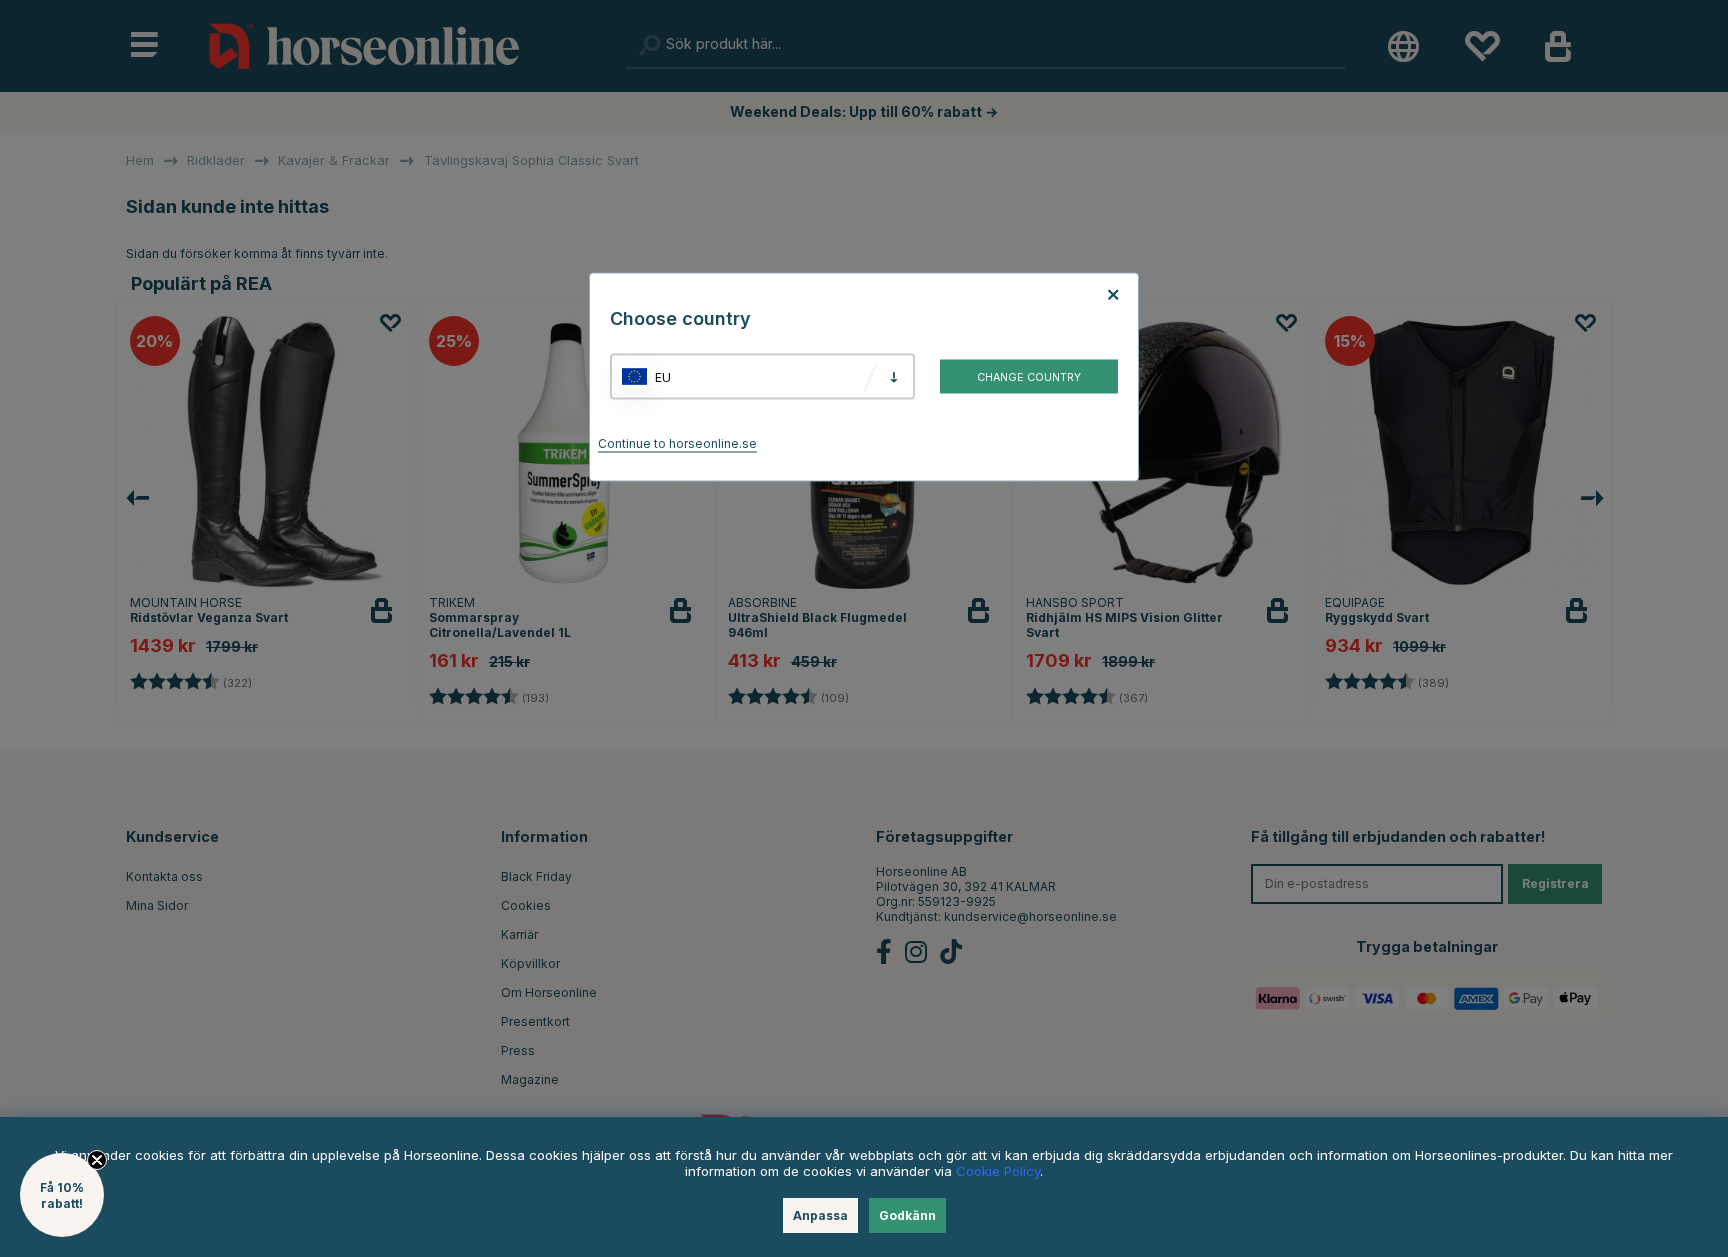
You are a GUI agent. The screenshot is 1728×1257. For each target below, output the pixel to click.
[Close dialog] (1346, 397)
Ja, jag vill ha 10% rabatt (1114, 694)
